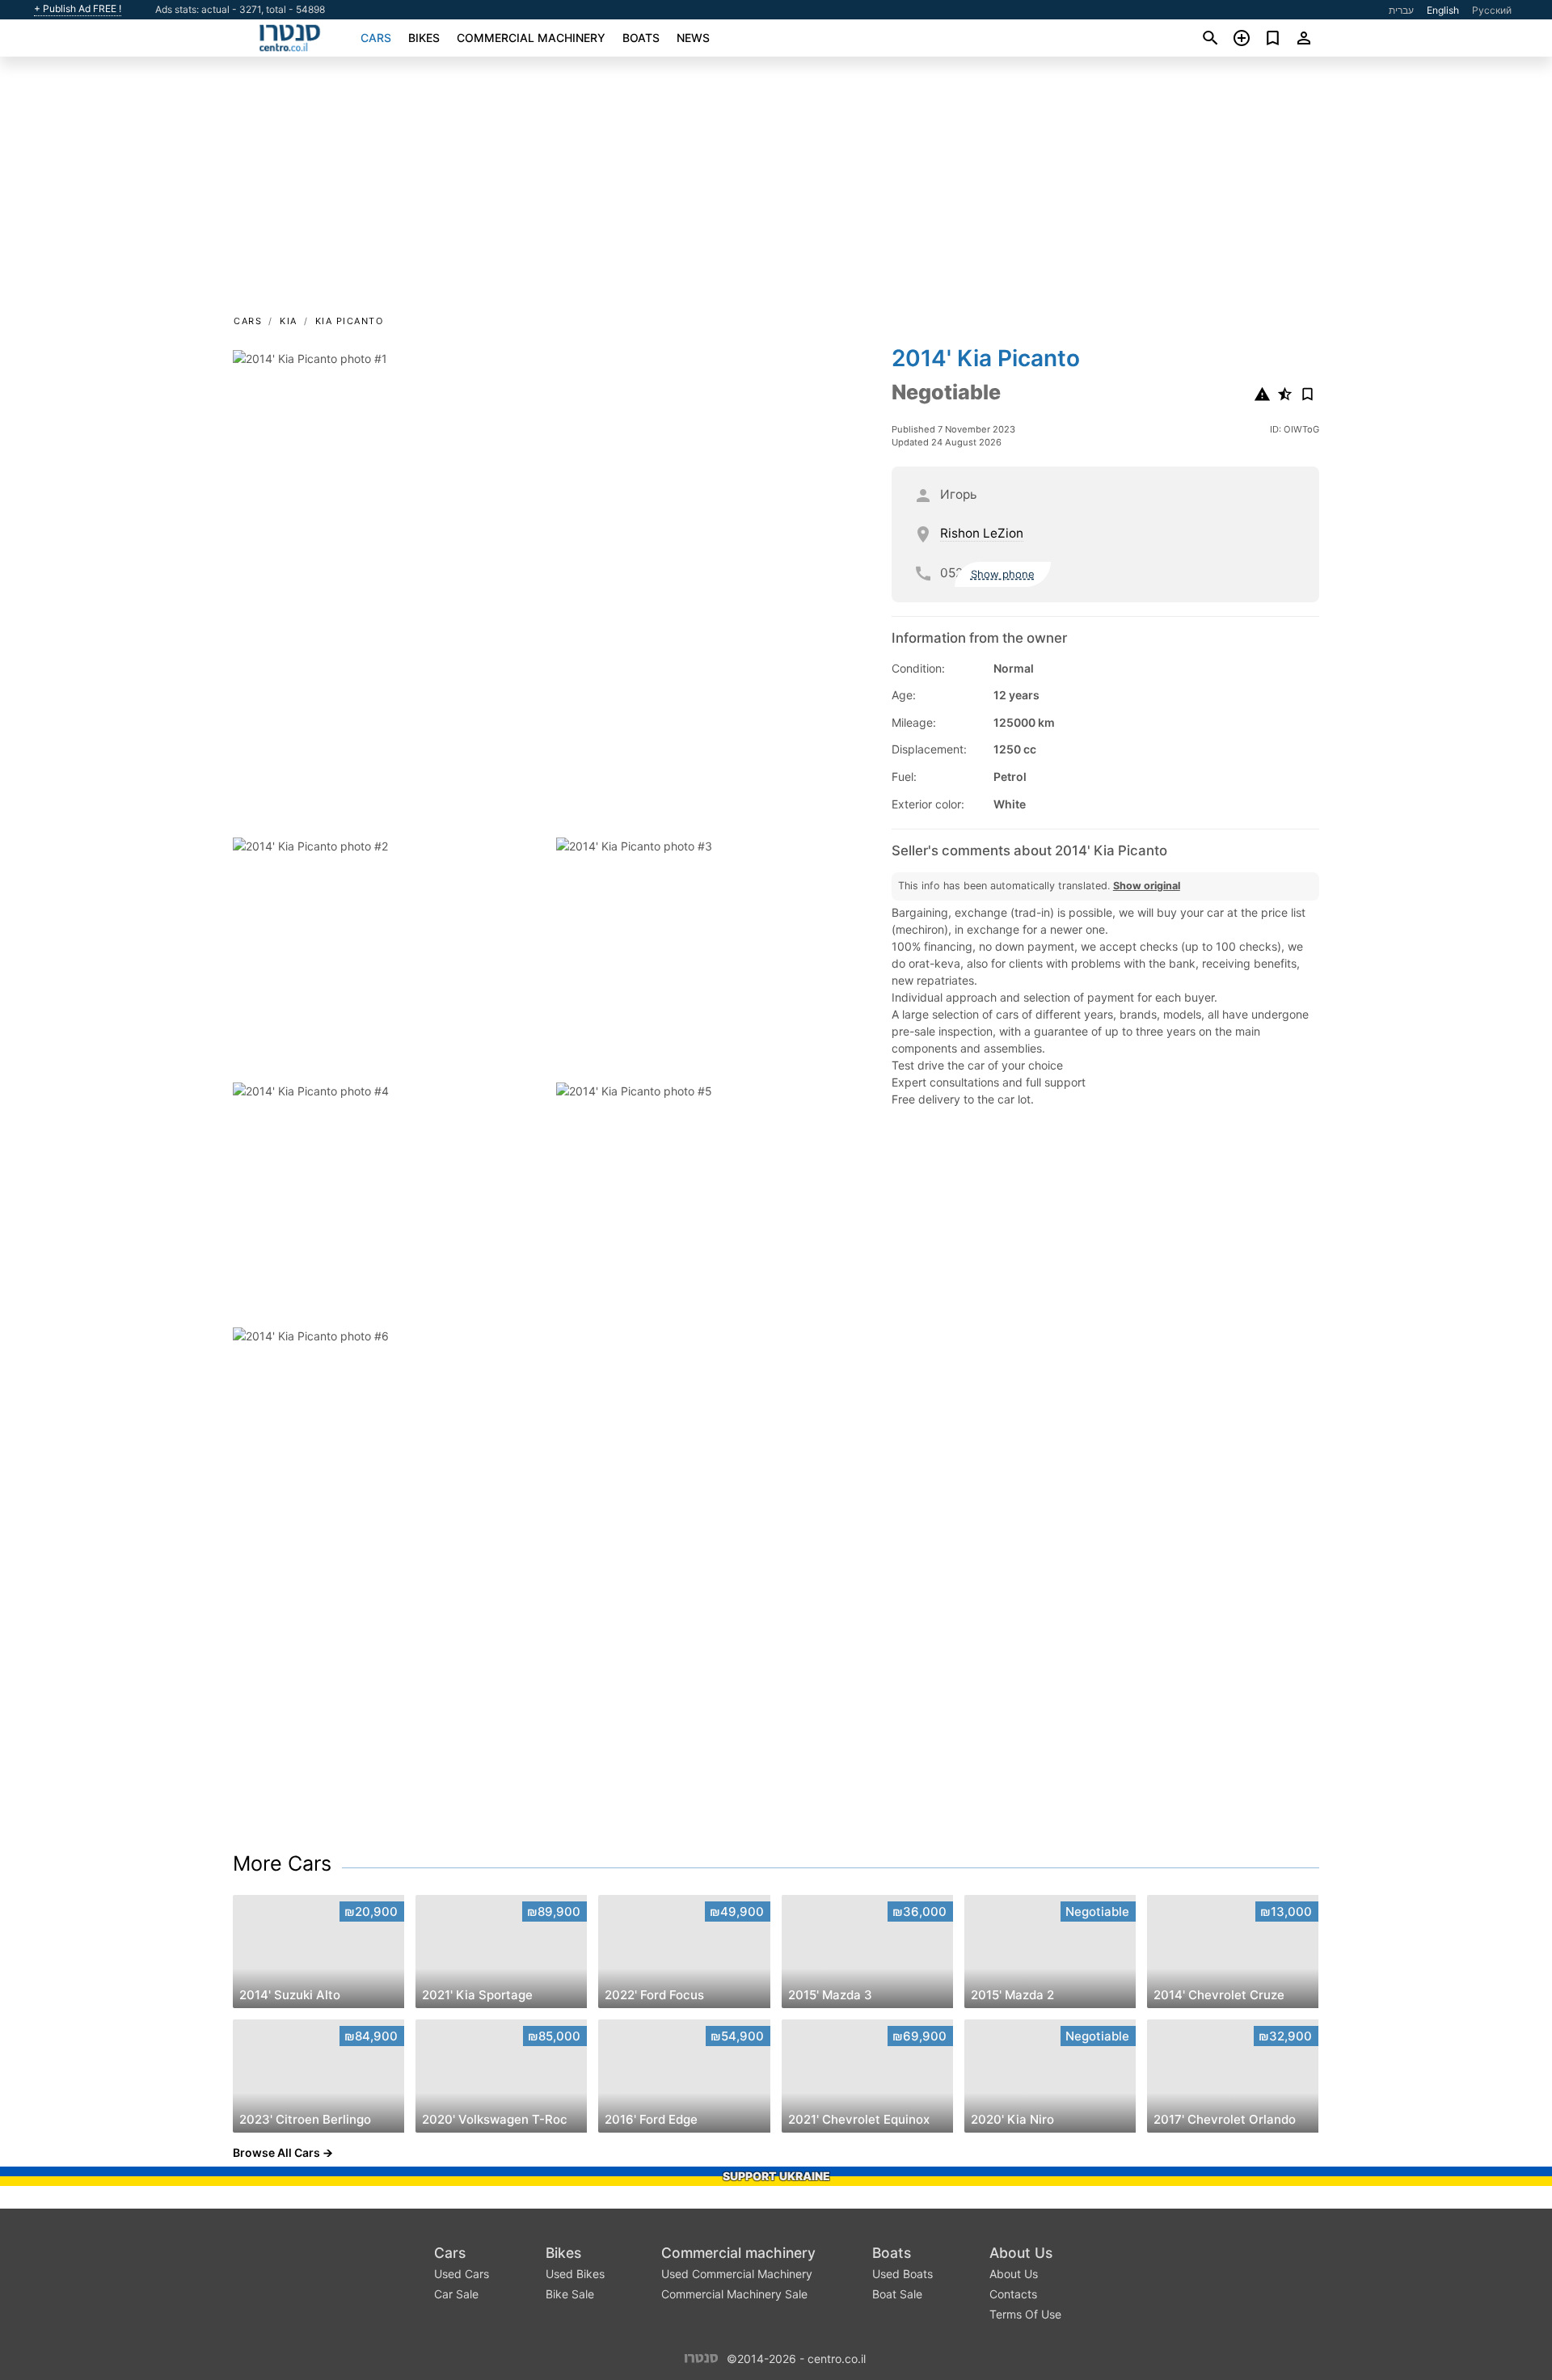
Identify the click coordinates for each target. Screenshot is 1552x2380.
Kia (289, 321)
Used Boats (903, 2274)
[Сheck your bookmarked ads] (1273, 38)
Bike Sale (570, 2294)
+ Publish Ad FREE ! (78, 9)
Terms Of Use (1025, 2314)
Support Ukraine (776, 2176)
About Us (1021, 2253)
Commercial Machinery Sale (734, 2294)
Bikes (424, 38)
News (693, 38)
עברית (1401, 10)
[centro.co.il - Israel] (701, 2357)
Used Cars (462, 2274)
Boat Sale (897, 2294)
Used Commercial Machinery (737, 2274)
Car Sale (456, 2294)
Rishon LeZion (982, 533)
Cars (376, 38)
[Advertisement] (776, 191)
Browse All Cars (276, 2152)
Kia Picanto (350, 321)
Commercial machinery (531, 38)
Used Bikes (575, 2274)
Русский (1492, 10)
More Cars (282, 1863)
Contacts (1013, 2294)
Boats (641, 38)
